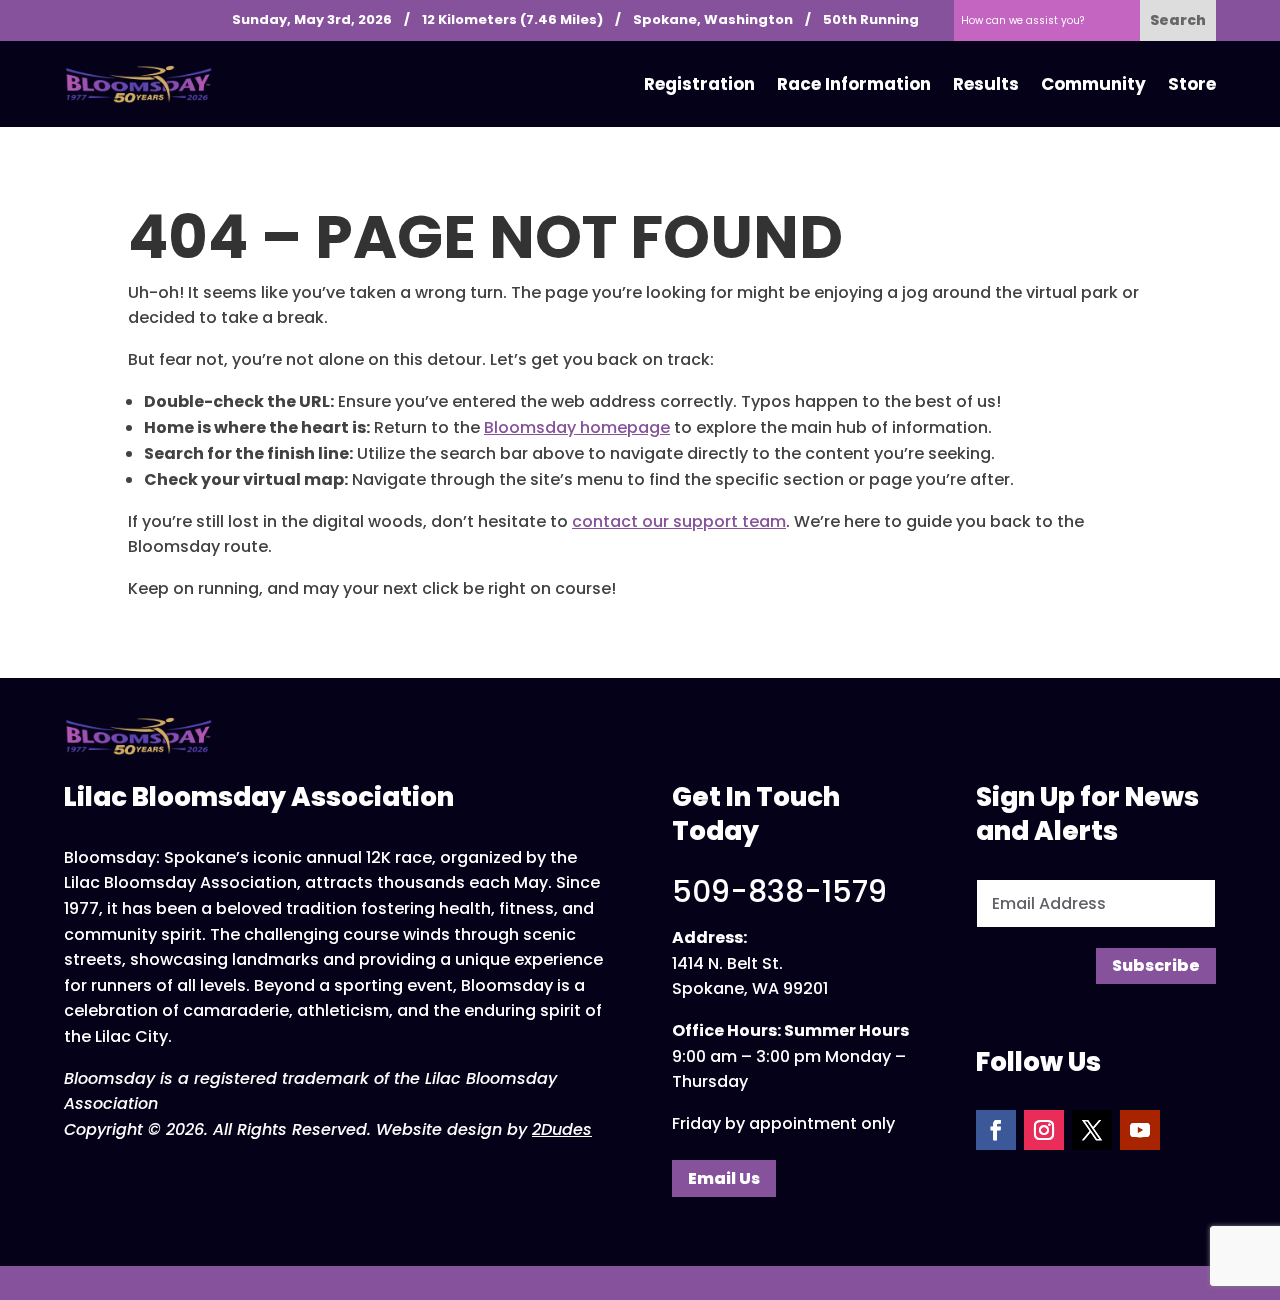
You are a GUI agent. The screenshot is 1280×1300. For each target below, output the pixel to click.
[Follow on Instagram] (1044, 1130)
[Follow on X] (1092, 1130)
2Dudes (562, 1129)
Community (1093, 84)
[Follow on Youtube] (1140, 1130)
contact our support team (679, 521)
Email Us (724, 1178)
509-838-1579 (779, 891)
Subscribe (1156, 965)
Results (986, 84)
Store (1192, 84)
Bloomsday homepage (577, 427)
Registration (699, 84)
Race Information (854, 84)
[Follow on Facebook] (996, 1130)
